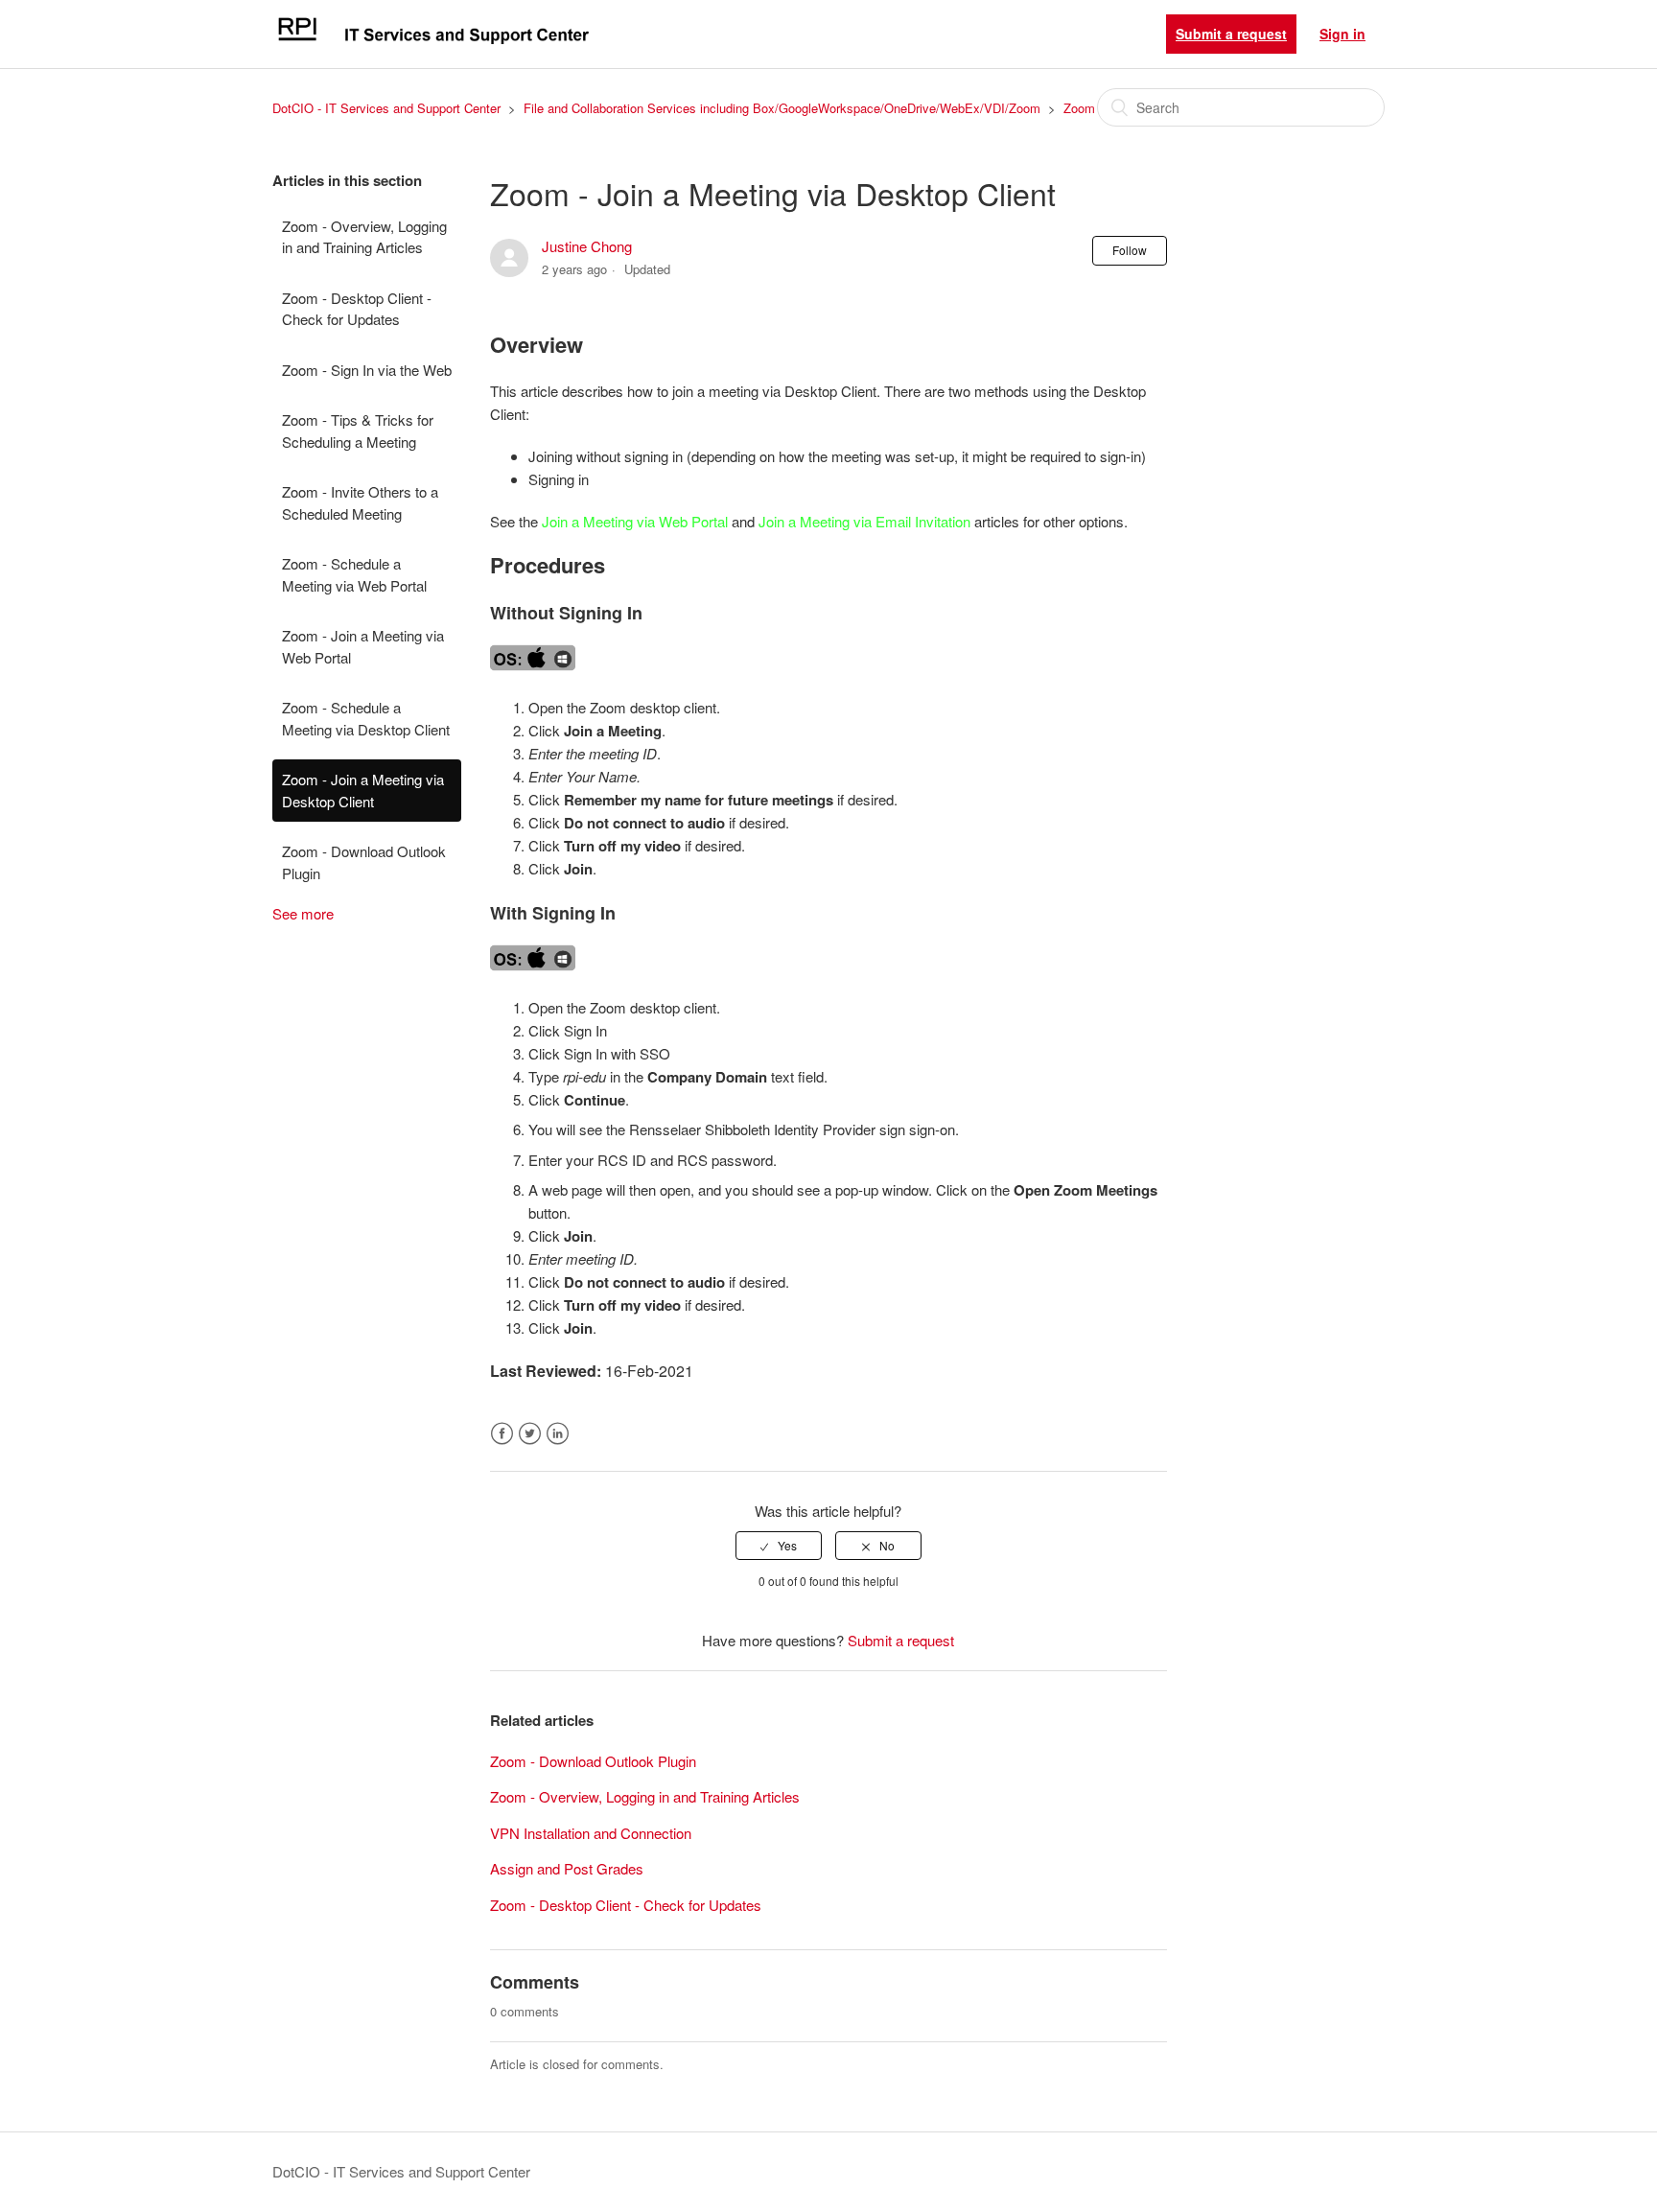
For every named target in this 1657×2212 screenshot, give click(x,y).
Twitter (530, 1434)
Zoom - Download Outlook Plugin (364, 862)
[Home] (432, 43)
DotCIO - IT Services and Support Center (386, 108)
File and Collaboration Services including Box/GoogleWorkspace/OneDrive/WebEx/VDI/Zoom (782, 108)
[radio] (779, 1546)
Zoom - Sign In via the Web (367, 370)
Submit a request (1231, 34)
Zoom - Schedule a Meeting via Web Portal (354, 574)
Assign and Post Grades (567, 1868)
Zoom (1079, 108)
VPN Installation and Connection (591, 1833)
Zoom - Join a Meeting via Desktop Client (363, 790)
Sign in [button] (1342, 34)
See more (303, 913)
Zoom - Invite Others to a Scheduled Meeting (360, 502)
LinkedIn (558, 1434)
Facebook (502, 1434)
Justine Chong (587, 246)
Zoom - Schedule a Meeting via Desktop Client (366, 718)
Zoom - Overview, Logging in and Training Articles (364, 237)
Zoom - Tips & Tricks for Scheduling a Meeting (358, 431)
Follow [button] (1130, 250)
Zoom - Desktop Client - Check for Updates (357, 309)
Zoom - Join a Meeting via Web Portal (363, 646)
